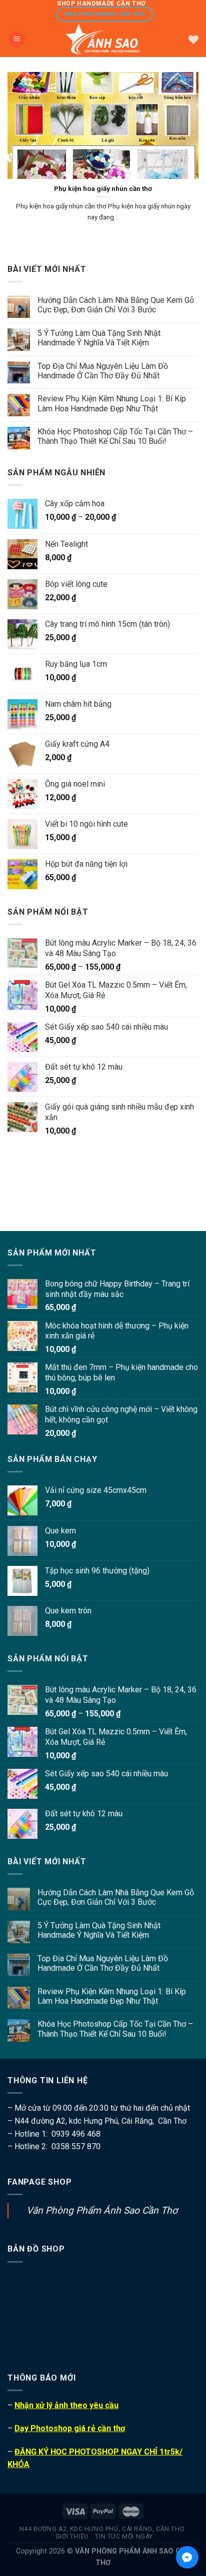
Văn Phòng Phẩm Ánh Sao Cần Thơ (102, 2210)
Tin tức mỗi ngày (124, 2537)
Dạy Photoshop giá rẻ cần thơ (70, 2428)
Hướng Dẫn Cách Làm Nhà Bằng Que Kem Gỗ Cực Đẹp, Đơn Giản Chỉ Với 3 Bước (116, 305)
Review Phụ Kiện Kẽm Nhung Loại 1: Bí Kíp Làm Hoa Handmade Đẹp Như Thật (112, 403)
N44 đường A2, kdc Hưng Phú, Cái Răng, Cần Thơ (102, 2529)
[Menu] (17, 40)
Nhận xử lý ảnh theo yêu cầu (66, 2405)
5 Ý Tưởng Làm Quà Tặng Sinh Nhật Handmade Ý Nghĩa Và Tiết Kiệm (99, 338)
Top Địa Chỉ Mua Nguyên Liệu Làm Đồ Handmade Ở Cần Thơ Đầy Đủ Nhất (103, 371)
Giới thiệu (72, 2537)
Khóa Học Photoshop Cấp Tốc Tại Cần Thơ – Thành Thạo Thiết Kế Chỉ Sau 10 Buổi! (115, 436)
